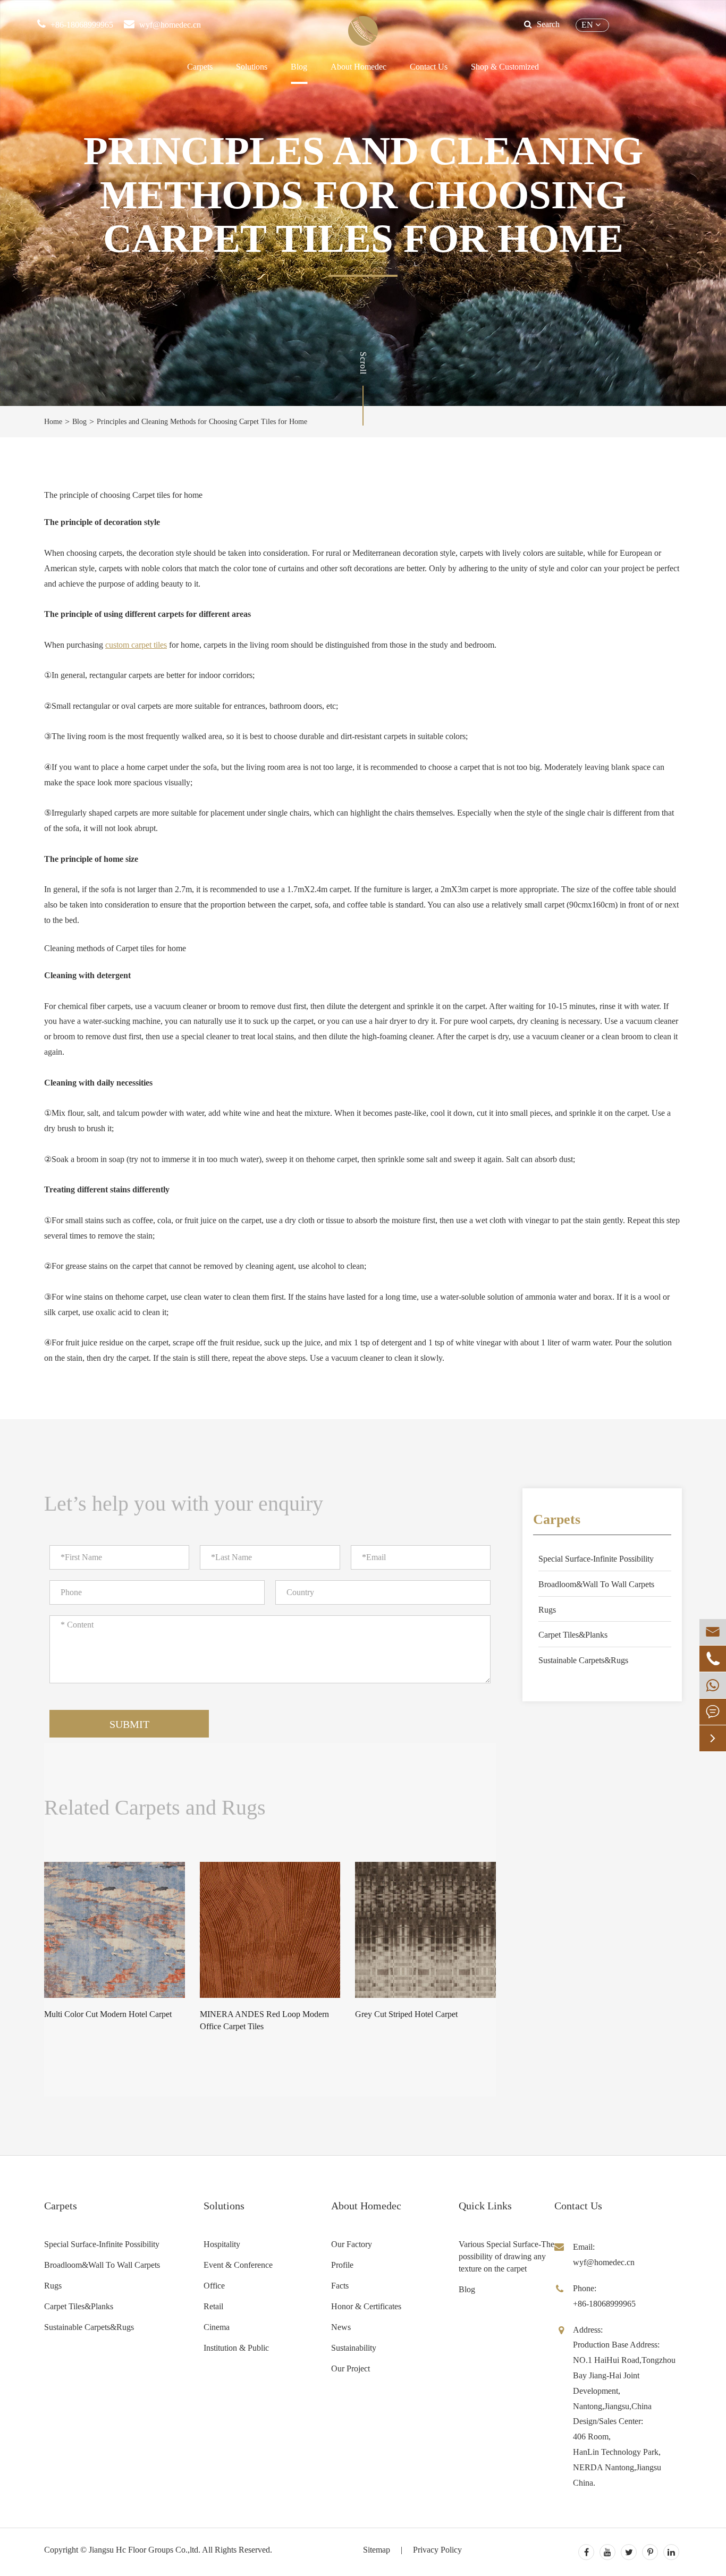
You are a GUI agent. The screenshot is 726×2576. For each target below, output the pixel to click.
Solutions (252, 67)
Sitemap (377, 2550)
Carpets (200, 67)
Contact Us (429, 67)
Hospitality (222, 2244)
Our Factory (352, 2244)
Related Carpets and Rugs (155, 1808)
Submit (129, 1724)
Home (53, 422)
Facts (340, 2286)
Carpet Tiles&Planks (573, 1635)
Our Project (351, 2369)
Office (214, 2286)
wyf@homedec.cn (170, 25)
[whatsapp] (713, 1685)
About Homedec (366, 2206)
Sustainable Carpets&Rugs (583, 1660)
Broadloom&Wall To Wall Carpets (596, 1584)
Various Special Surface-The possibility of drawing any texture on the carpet (506, 2256)
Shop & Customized (505, 67)
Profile (342, 2265)
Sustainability (354, 2348)
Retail (213, 2306)
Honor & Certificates (366, 2306)
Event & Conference (238, 2265)
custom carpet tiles (136, 645)
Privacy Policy (437, 2550)
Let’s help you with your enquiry (184, 1503)
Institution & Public (236, 2348)
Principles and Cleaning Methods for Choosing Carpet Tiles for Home (202, 422)
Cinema (217, 2327)
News (341, 2327)
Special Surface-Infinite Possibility (596, 1559)
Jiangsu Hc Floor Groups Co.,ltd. (145, 2550)
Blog (299, 67)
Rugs (547, 1610)
